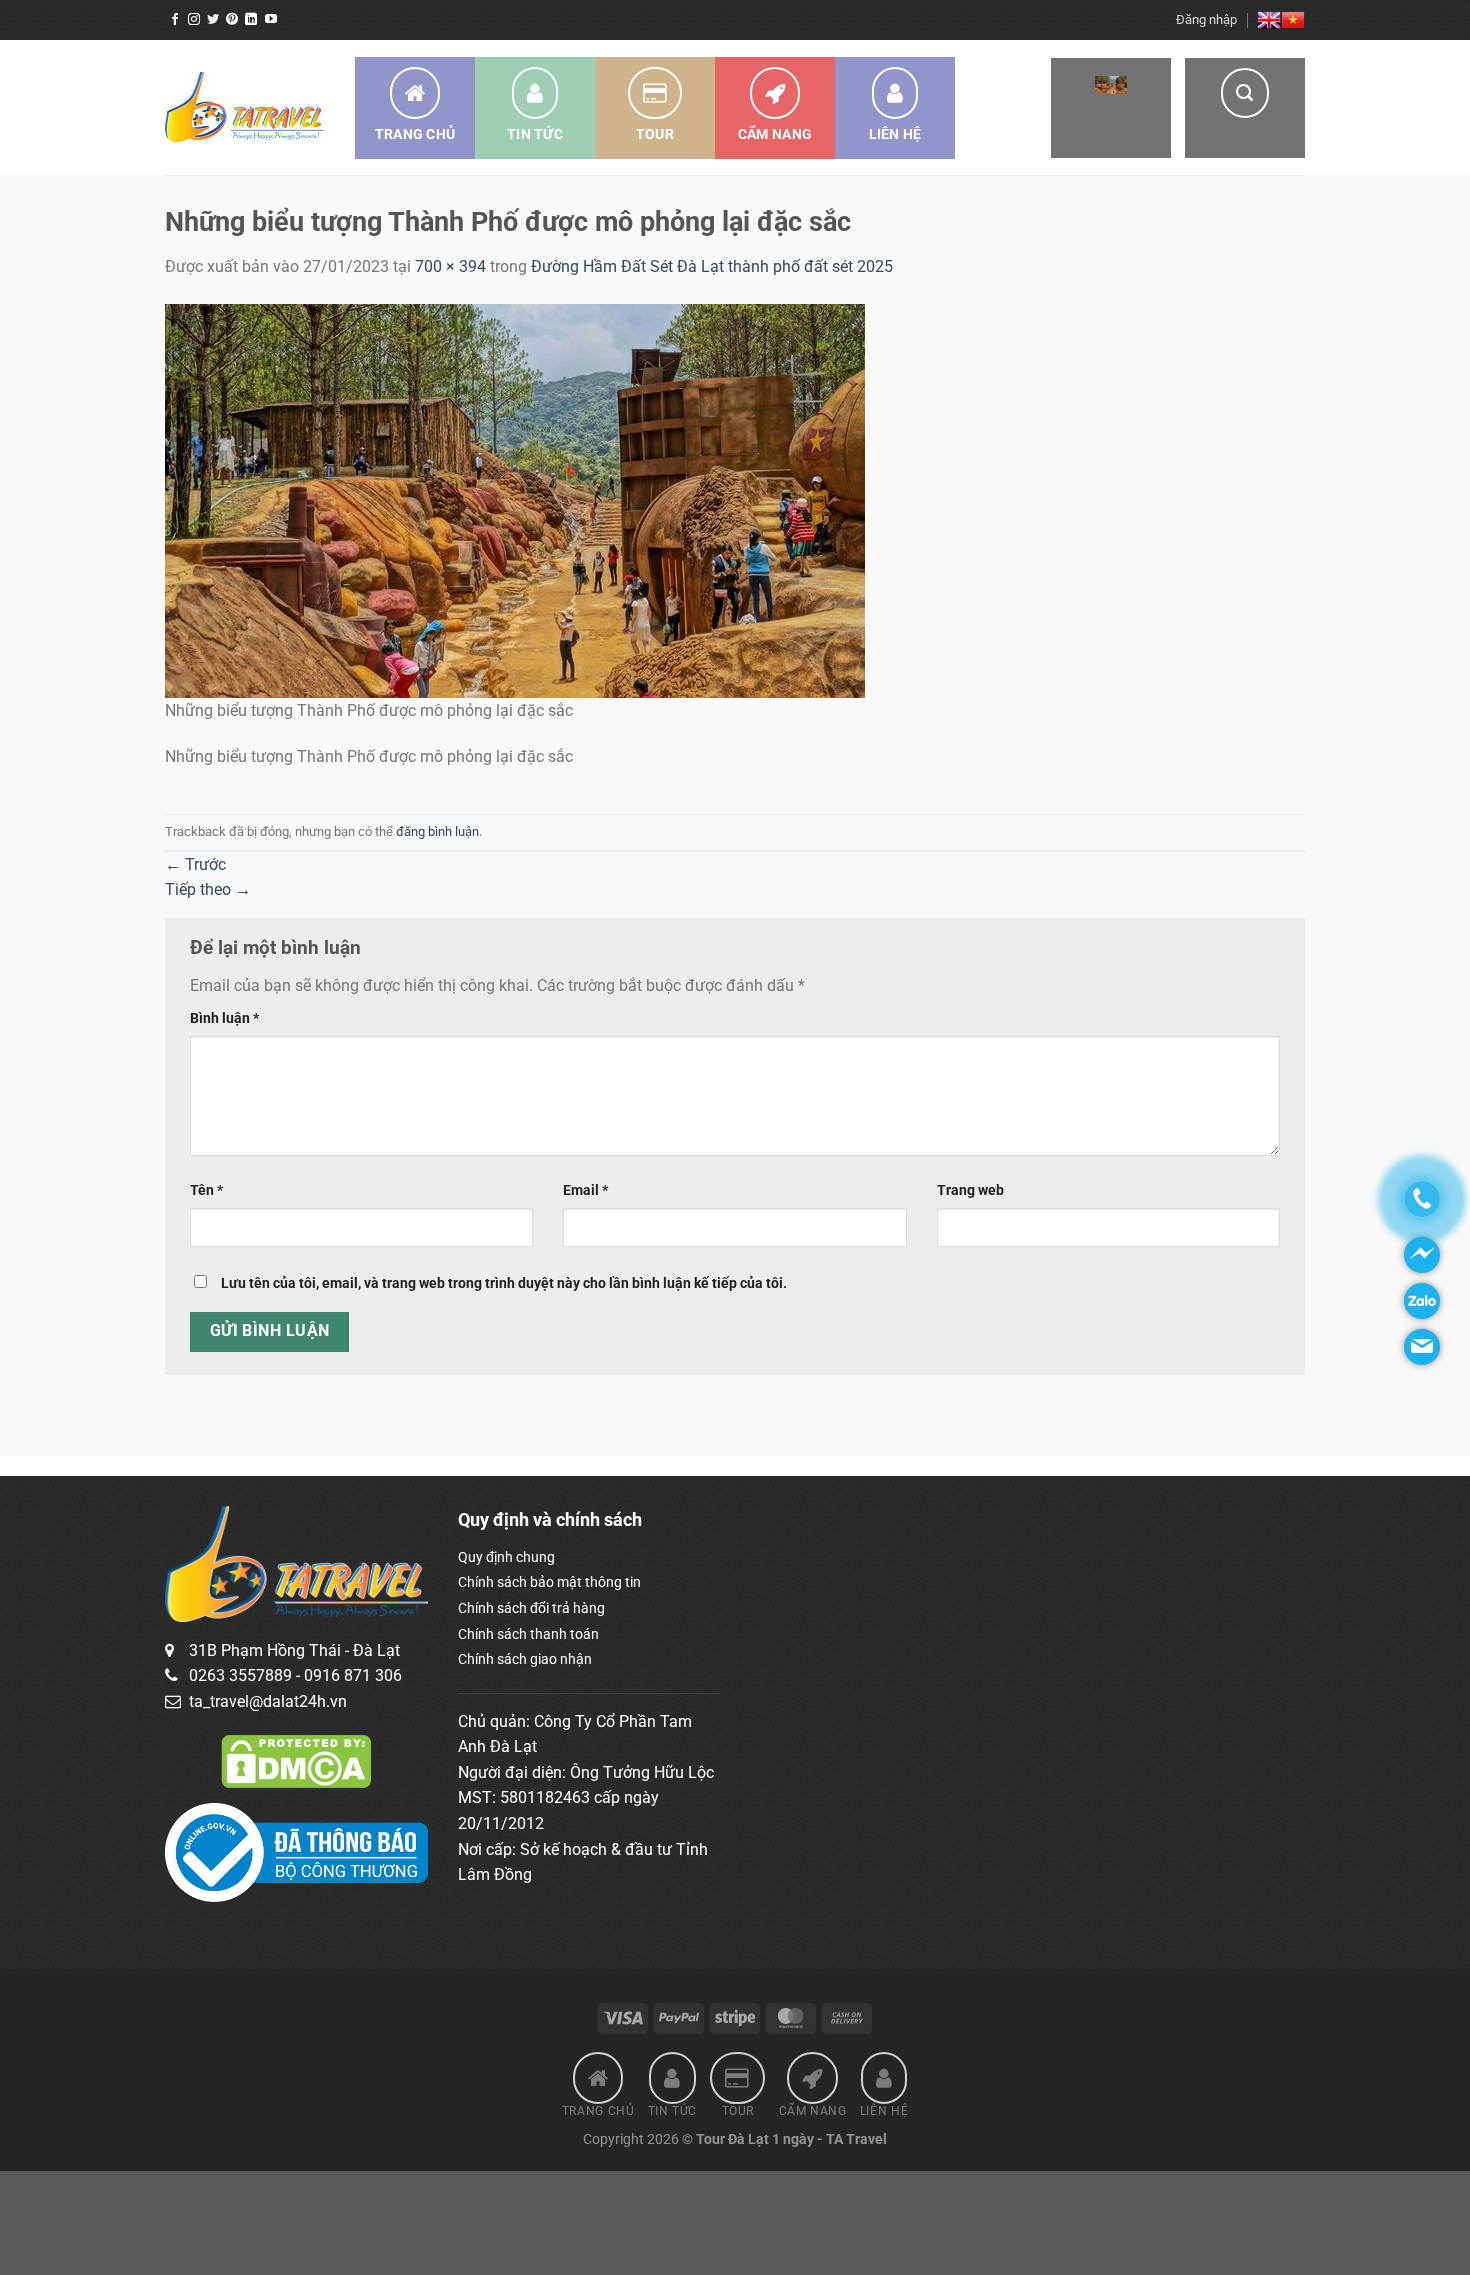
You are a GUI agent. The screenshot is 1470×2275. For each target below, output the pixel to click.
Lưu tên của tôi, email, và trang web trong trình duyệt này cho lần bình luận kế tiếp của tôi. (504, 1283)
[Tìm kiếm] (1245, 108)
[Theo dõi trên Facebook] (175, 20)
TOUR (655, 134)
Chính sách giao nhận (525, 1659)
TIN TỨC (535, 134)
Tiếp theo (208, 889)
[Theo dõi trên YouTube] (271, 20)
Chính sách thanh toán (528, 1634)
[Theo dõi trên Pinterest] (232, 20)
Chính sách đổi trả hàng (531, 1608)
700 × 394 (450, 266)
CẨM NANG (775, 134)
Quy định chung (506, 1557)
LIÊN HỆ (895, 134)
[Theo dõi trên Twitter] (213, 20)
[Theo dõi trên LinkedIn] (251, 20)
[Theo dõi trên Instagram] (194, 20)
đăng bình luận (437, 831)
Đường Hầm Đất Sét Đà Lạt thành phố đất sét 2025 (712, 266)
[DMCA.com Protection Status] (296, 1760)
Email (585, 1190)
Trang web (970, 1190)
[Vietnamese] (1293, 20)
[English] (1269, 20)
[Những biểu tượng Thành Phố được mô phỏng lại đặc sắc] (515, 499)
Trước (195, 864)
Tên (206, 1190)
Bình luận (224, 1018)
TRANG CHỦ (415, 134)
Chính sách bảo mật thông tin (549, 1582)
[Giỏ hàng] (1111, 108)
